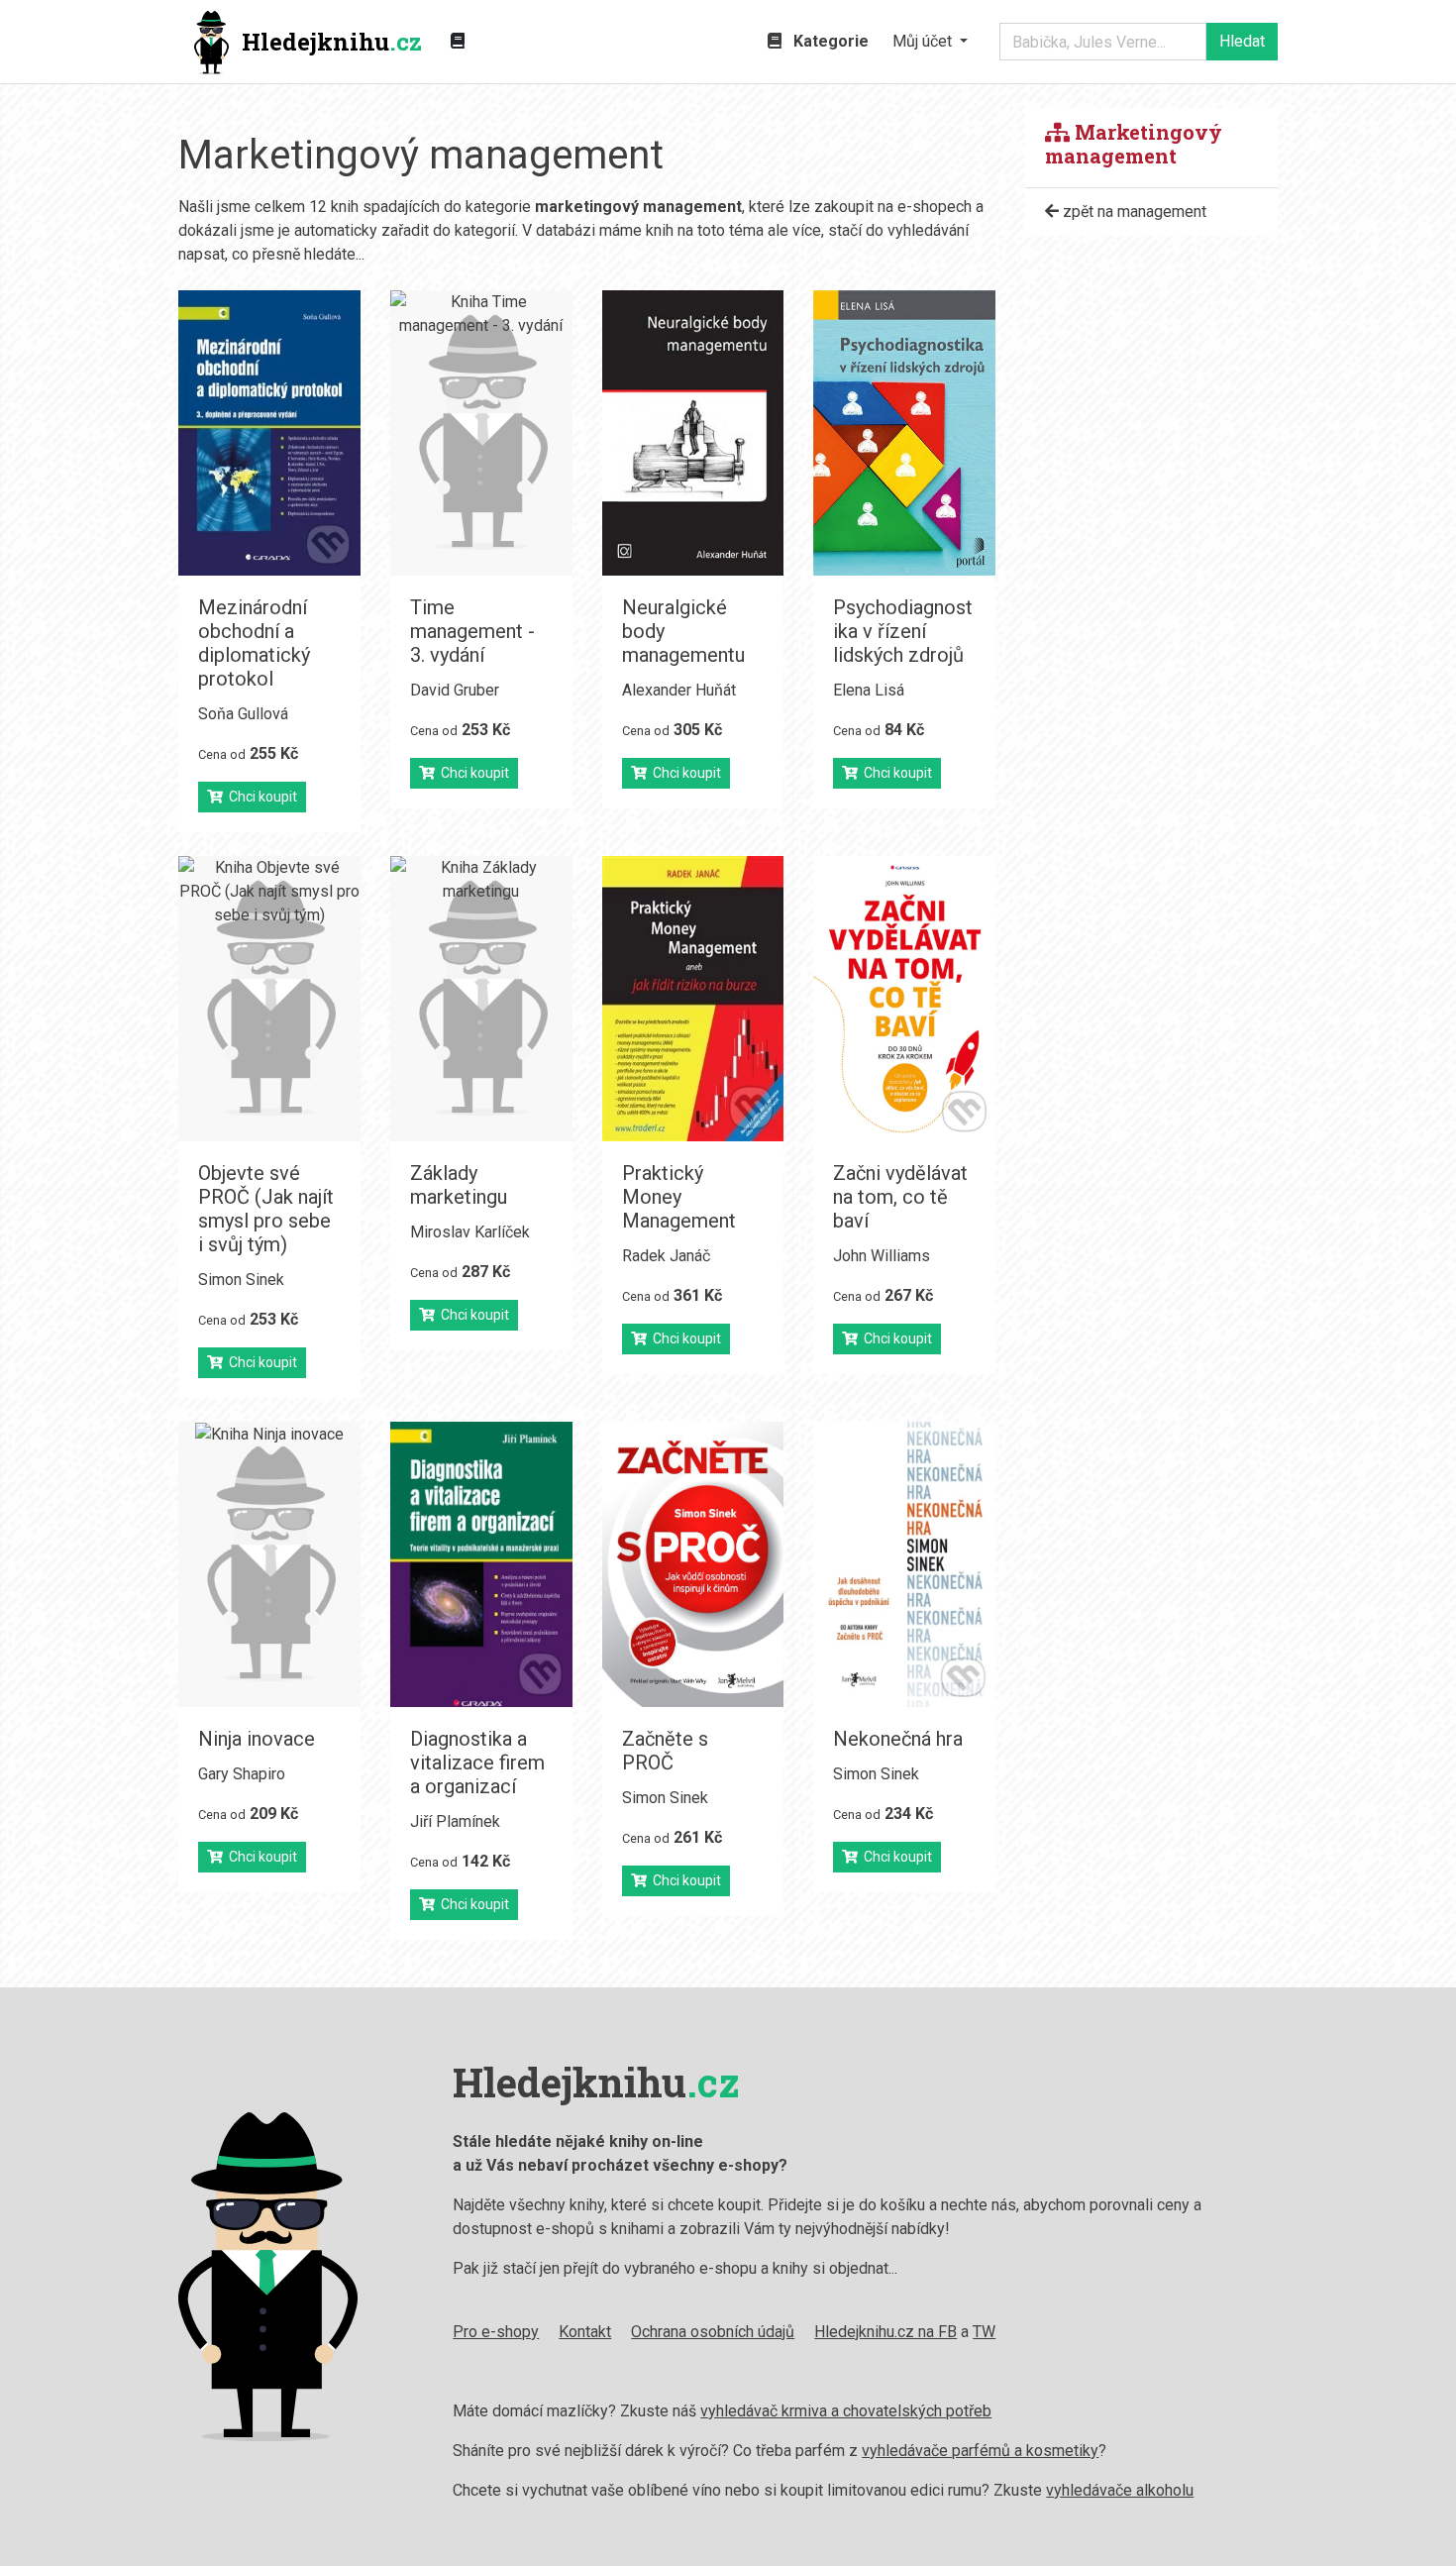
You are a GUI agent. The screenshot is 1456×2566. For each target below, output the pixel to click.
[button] (930, 42)
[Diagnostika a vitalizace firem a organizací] (481, 1564)
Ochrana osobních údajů (713, 2332)
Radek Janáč (666, 1256)
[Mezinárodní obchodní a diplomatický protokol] (269, 433)
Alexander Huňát (679, 690)
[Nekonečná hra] (904, 1564)
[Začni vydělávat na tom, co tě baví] (904, 999)
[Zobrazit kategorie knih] (458, 42)
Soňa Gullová (243, 714)
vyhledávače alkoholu (1120, 2490)
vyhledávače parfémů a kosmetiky (980, 2451)
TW (984, 2332)
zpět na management (1133, 212)
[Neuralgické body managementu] (693, 433)
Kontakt (585, 2332)
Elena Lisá (869, 690)
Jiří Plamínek (455, 1821)
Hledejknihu (332, 42)
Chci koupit (260, 797)
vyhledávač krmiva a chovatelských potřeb (846, 2411)
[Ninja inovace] (269, 1564)
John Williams (882, 1256)
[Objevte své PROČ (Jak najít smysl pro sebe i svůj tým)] (269, 999)
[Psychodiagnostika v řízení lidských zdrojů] (904, 433)
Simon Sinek (241, 1280)
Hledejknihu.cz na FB (885, 2332)
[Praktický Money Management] (693, 999)
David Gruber (455, 690)
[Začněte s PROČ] (693, 1564)
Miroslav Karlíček (470, 1232)
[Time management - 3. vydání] (481, 433)
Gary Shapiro (242, 1774)
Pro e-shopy (496, 2332)
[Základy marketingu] (481, 999)
